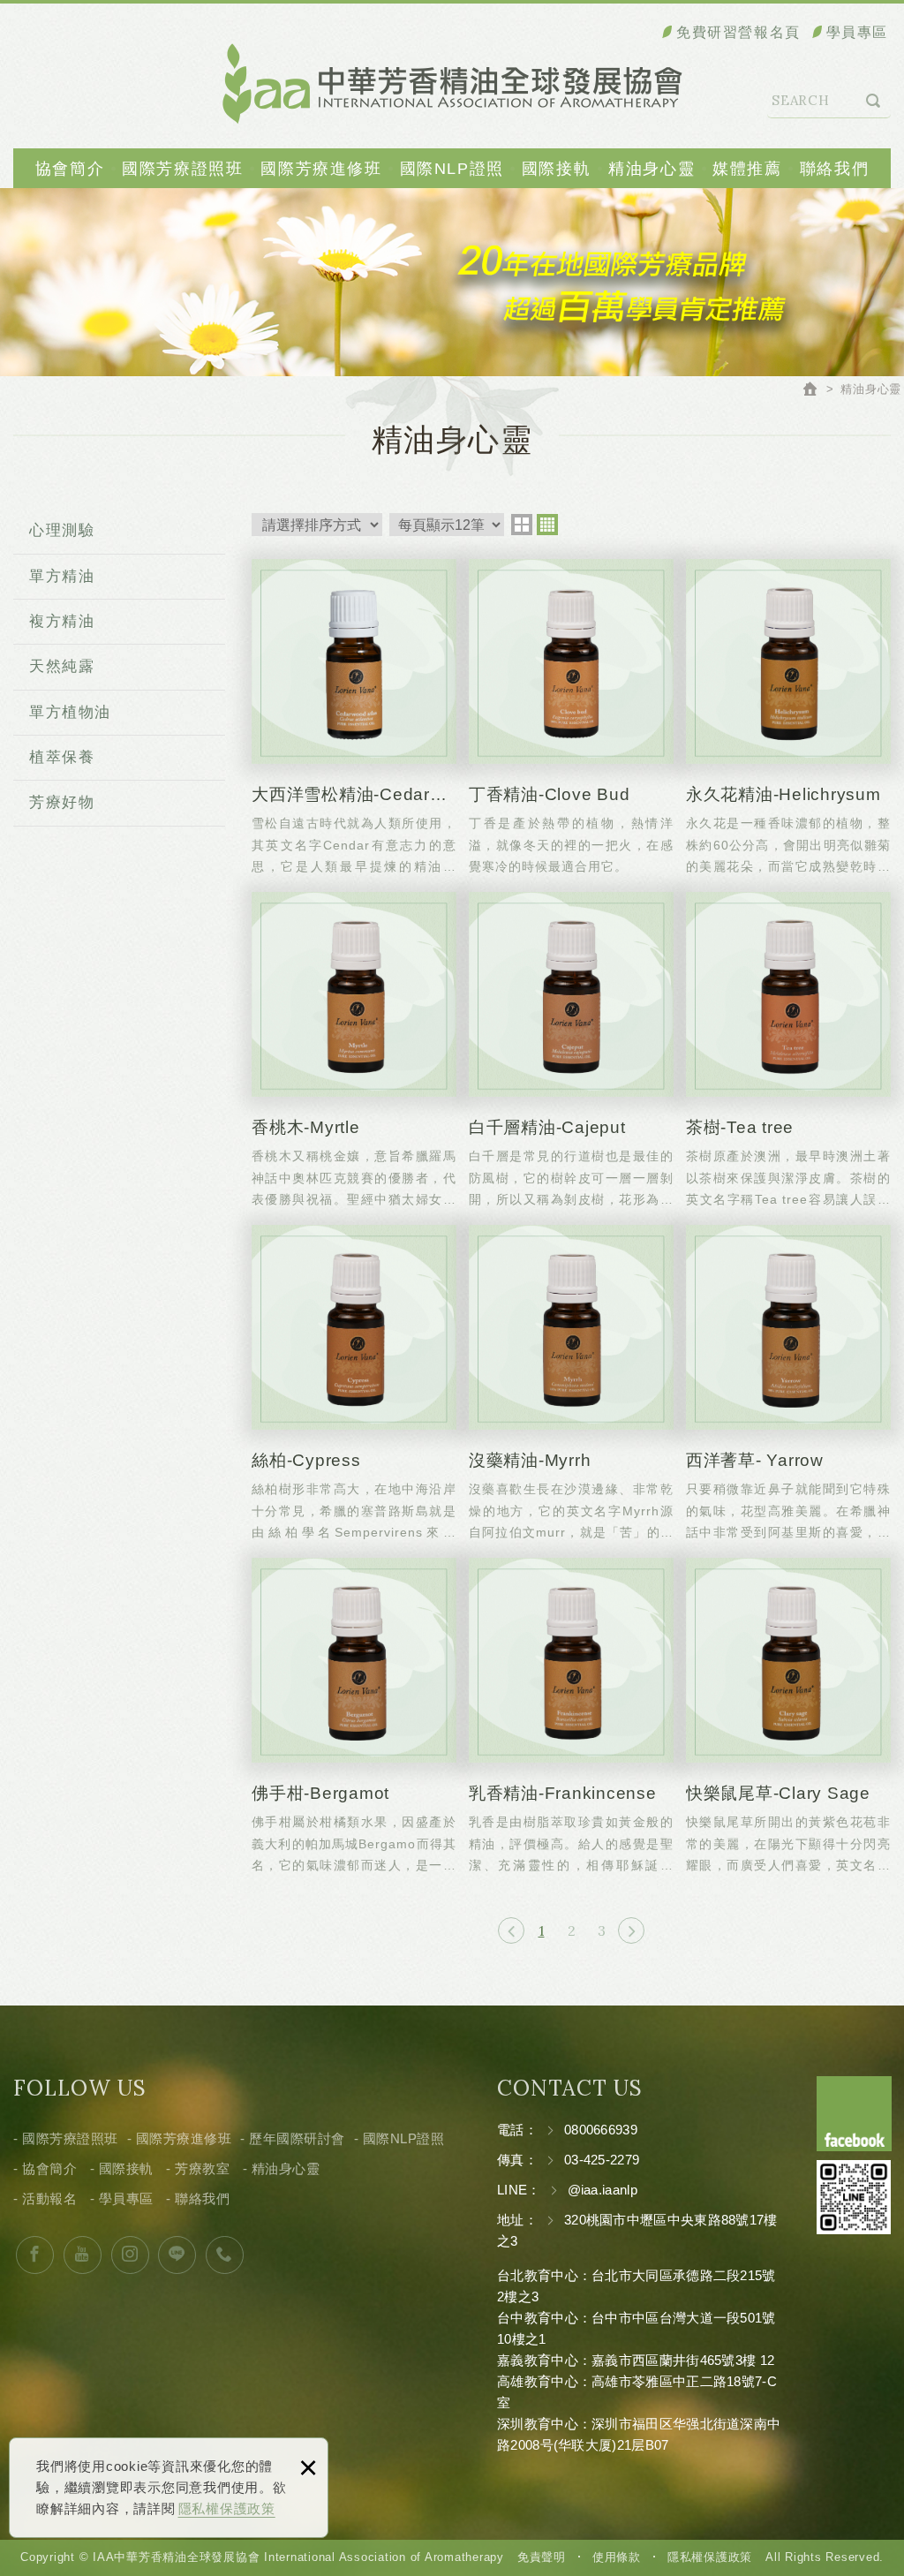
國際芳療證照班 (182, 169)
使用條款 (617, 2557)
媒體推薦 (747, 169)
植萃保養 (62, 757)
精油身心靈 (652, 169)
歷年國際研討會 (297, 2138)
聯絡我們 (834, 169)
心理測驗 (62, 530)
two (522, 525)
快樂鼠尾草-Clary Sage (788, 1715)
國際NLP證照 (452, 169)
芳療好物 (62, 802)
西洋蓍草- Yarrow (788, 1382)
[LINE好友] (177, 2255)
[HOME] (812, 392)
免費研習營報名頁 (738, 32)
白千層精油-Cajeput (571, 1050)
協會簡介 (70, 169)
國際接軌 (556, 169)
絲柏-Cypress (354, 1382)
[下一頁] (631, 1930)
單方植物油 (70, 712)
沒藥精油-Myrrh (571, 1382)
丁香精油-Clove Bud (571, 717)
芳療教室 (202, 2168)
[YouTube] (83, 2255)
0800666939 (601, 2130)
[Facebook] (35, 2255)
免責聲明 (542, 2557)
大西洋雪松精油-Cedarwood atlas (354, 717)
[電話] (225, 2255)
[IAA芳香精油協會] (452, 83)
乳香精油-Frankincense (571, 1715)
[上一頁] (511, 1930)
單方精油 (62, 576)
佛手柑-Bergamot (354, 1715)
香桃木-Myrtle (354, 1050)
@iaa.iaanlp (603, 2190)
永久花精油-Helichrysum (788, 717)
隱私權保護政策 (227, 2508)
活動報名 (49, 2198)
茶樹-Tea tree (788, 1050)
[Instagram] (130, 2255)
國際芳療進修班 (321, 169)
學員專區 (857, 32)
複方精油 (62, 621)
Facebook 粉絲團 (854, 2114)
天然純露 (62, 666)
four (547, 525)
